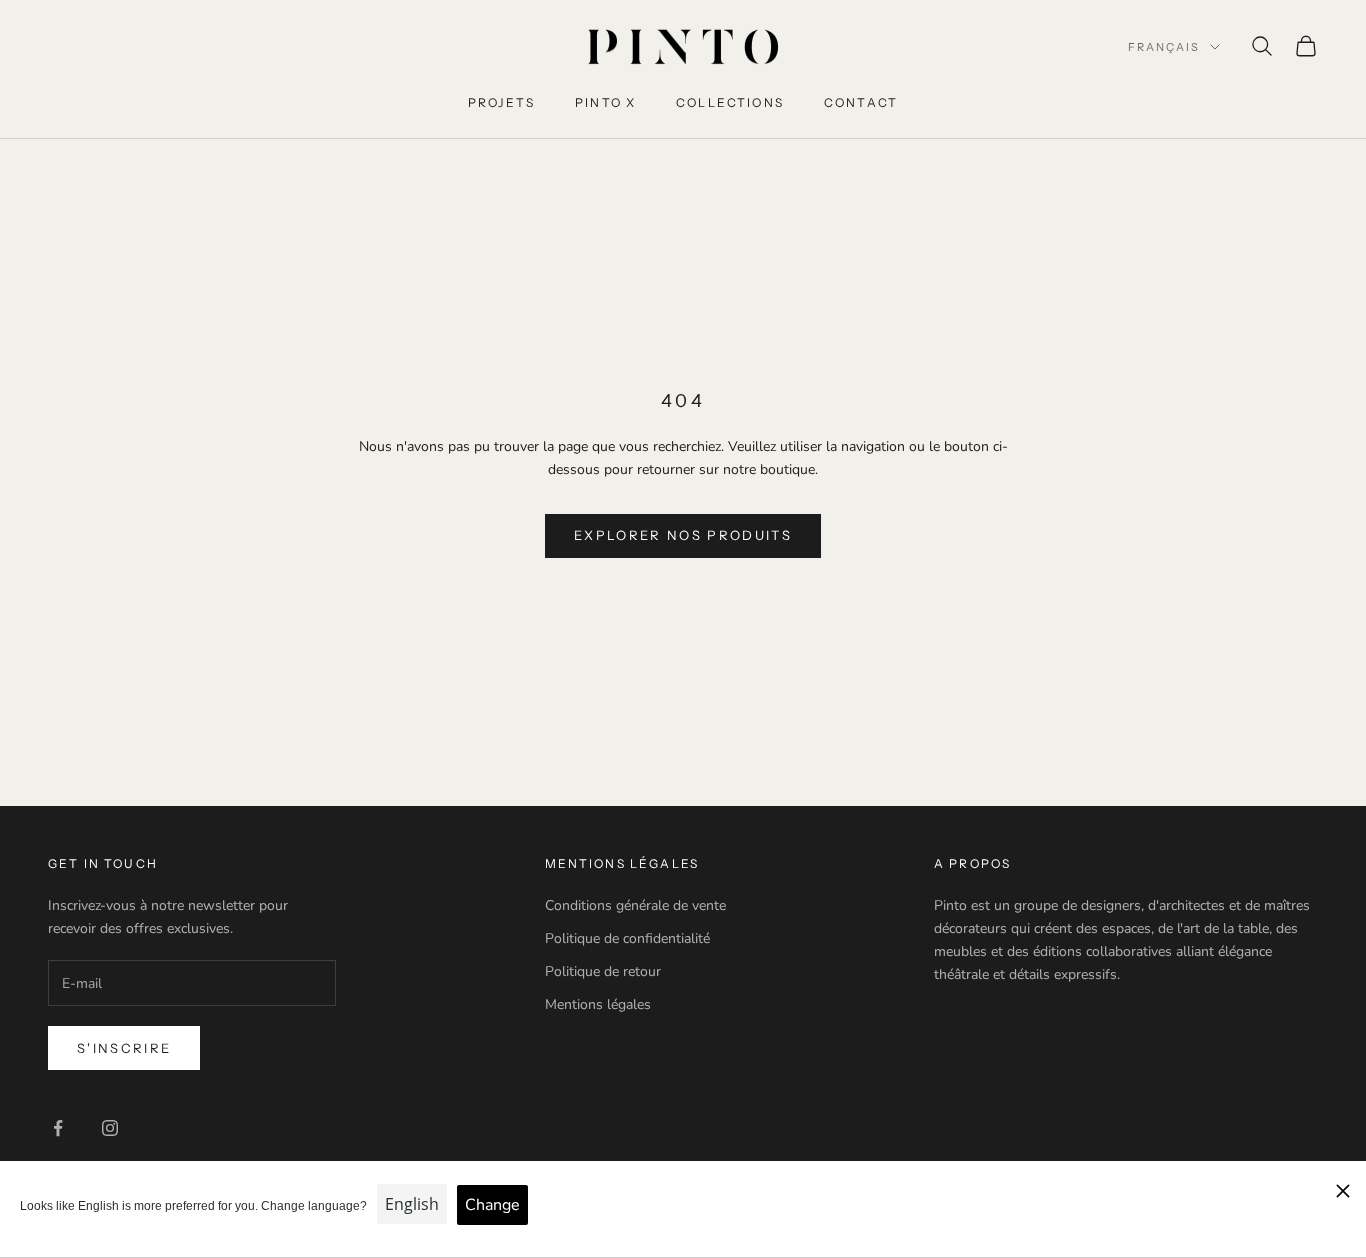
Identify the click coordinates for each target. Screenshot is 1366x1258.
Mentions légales (598, 1004)
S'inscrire (124, 1048)
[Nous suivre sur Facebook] (58, 1128)
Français (1164, 47)
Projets (501, 102)
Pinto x (605, 102)
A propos (972, 863)
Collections (730, 102)
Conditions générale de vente (635, 905)
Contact (861, 102)
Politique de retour (603, 971)
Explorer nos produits (683, 535)
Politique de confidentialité (627, 938)
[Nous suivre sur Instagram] (110, 1128)
